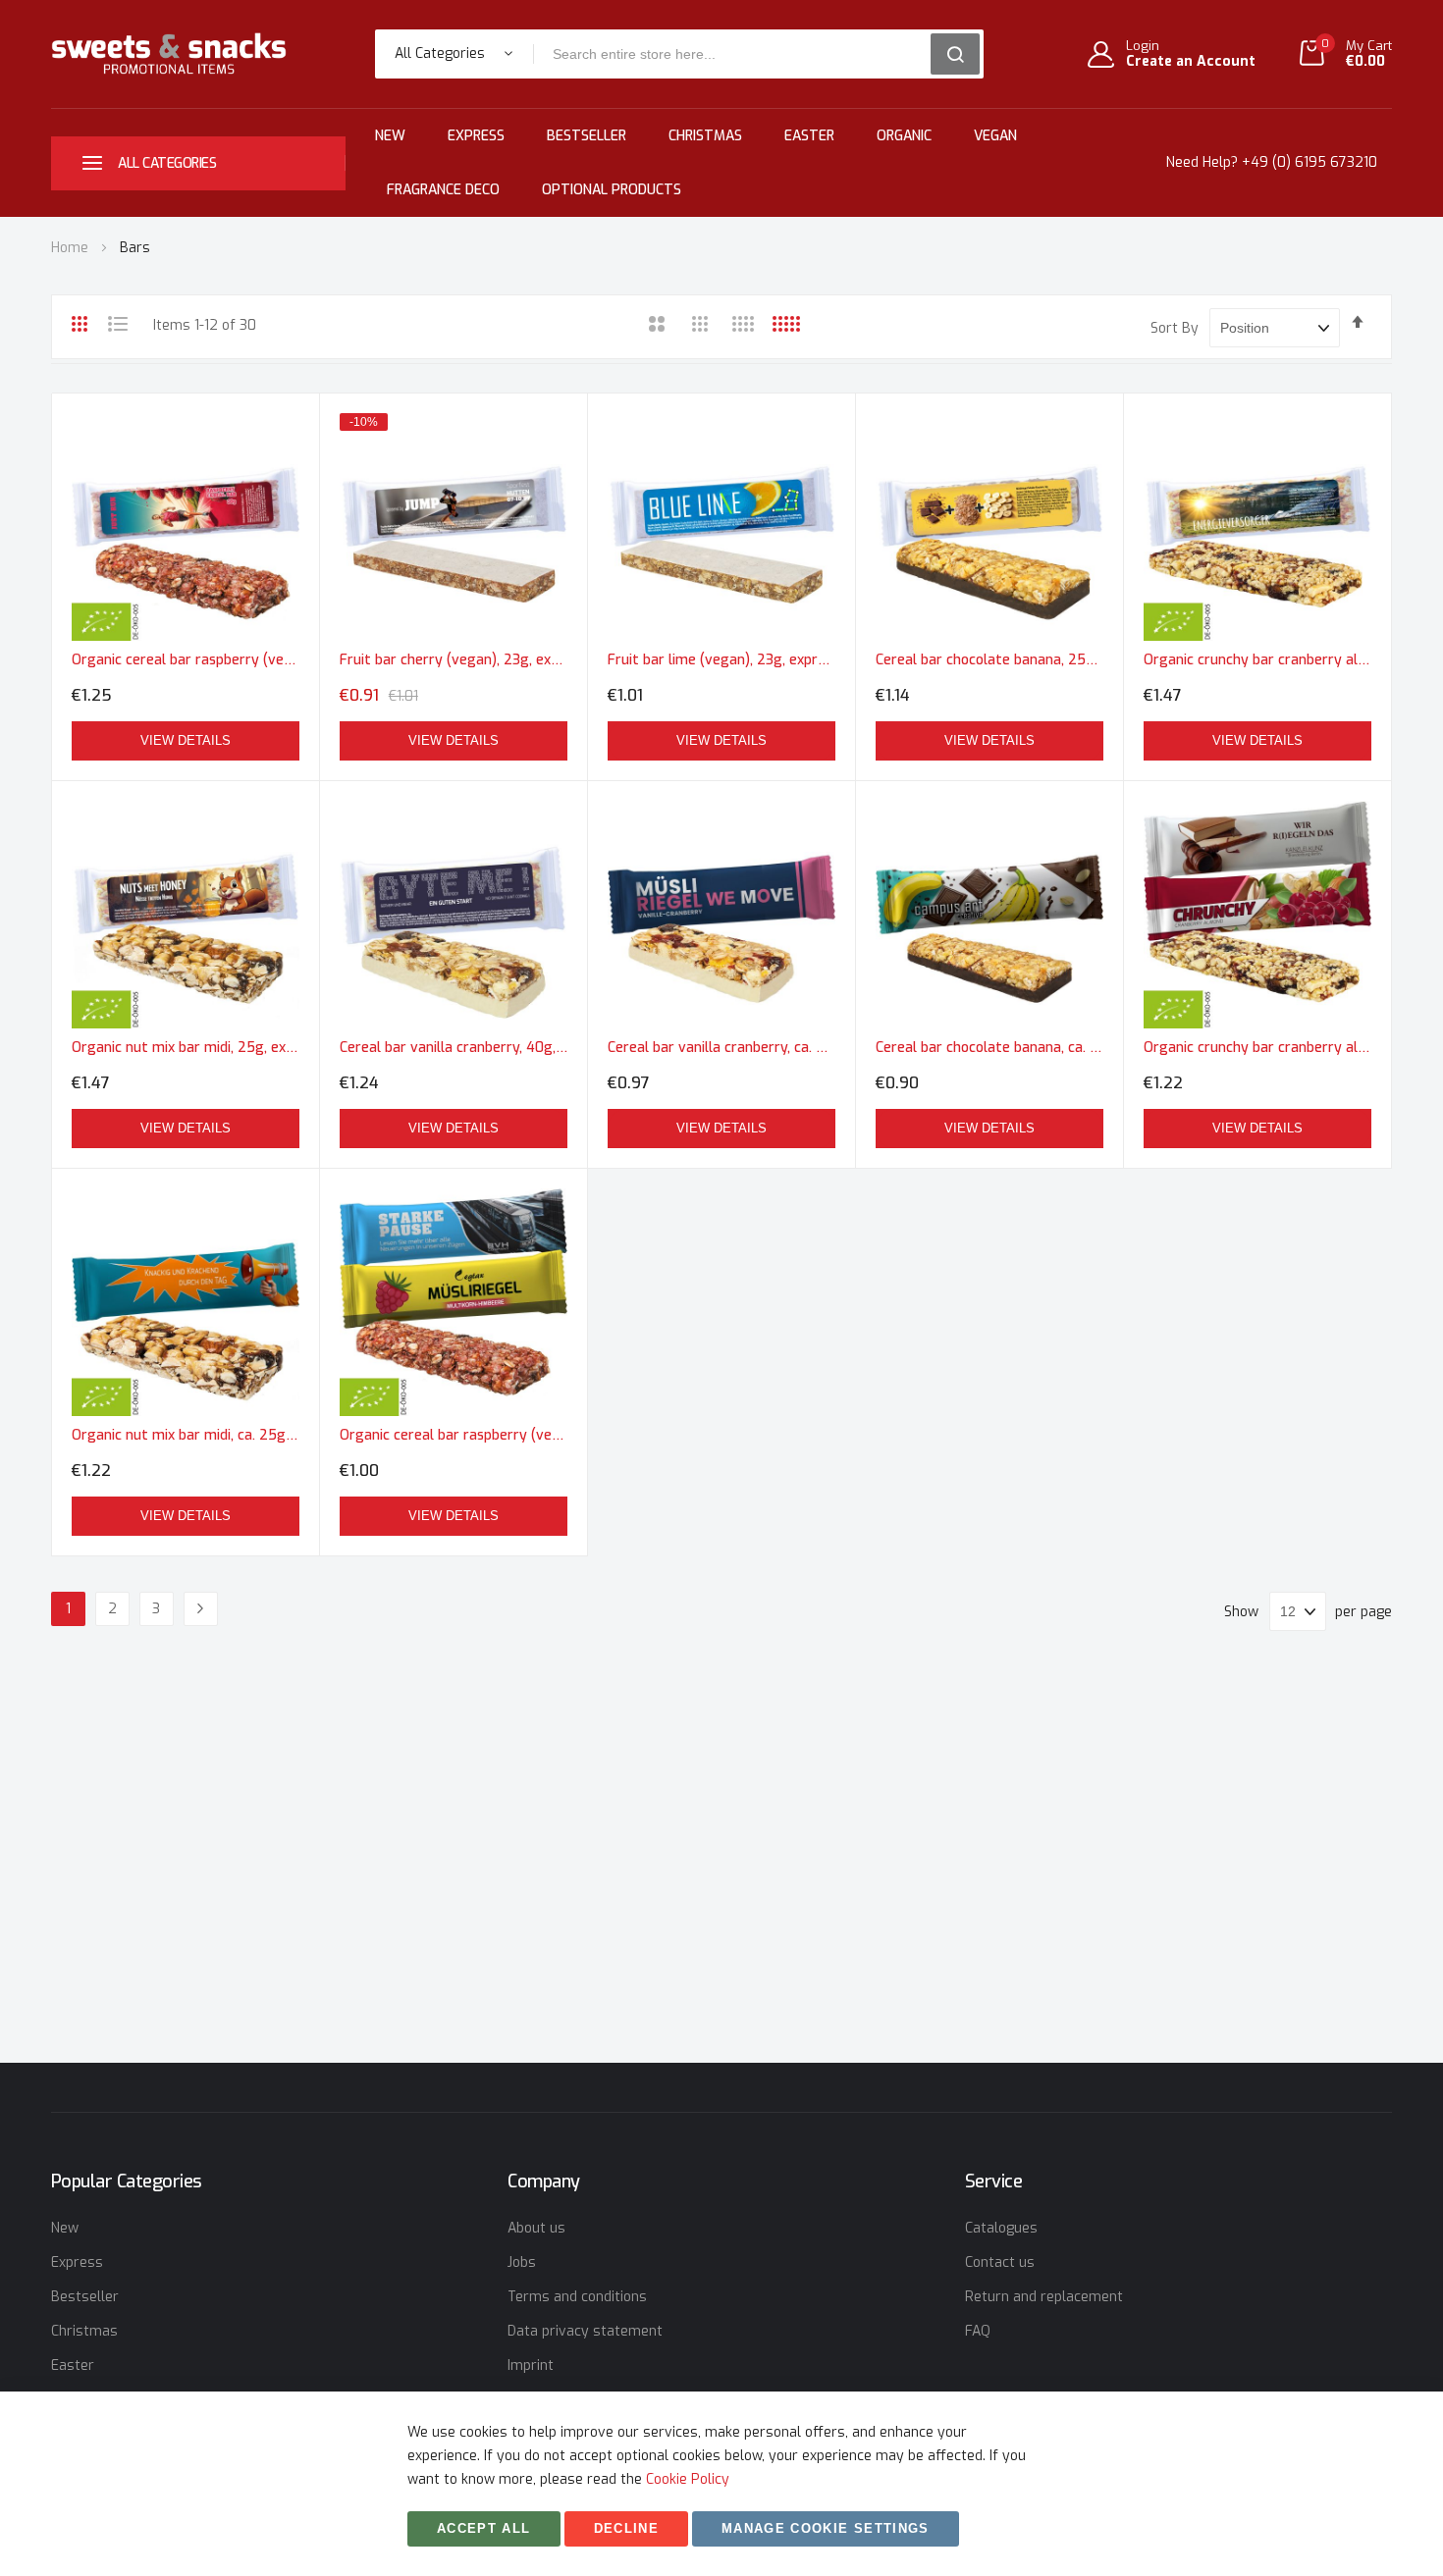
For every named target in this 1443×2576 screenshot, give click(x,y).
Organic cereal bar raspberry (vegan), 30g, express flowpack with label (186, 660)
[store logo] (169, 53)
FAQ (978, 2331)
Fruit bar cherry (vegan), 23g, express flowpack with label (454, 660)
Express (476, 136)
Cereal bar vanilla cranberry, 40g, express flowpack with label (454, 1048)
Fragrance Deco (443, 190)
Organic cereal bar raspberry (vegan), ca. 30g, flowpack (454, 1435)
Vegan (995, 136)
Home (72, 248)
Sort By (1175, 328)
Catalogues (1001, 2228)
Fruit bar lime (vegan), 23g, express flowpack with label (721, 660)
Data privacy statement (585, 2331)
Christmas (705, 136)
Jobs (522, 2262)
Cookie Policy (688, 2479)
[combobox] (739, 54)
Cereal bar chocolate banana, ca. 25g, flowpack (989, 1048)
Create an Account (1191, 62)
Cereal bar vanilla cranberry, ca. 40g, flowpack (721, 1048)
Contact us (1000, 2262)
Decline (626, 2528)
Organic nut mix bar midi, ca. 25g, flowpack (186, 1435)
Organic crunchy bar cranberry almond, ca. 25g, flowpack (1257, 1048)
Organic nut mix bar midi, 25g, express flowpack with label (186, 1048)
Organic (904, 136)
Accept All (484, 2528)
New (390, 136)
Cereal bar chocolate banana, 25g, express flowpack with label (989, 660)
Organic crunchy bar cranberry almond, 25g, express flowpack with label (1257, 660)
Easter (809, 136)
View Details (186, 740)
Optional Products (612, 190)
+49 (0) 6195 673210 (1309, 162)
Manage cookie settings (826, 2528)
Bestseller (587, 136)
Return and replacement (1044, 2297)
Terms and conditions (577, 2297)
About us (536, 2228)
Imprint (531, 2366)
